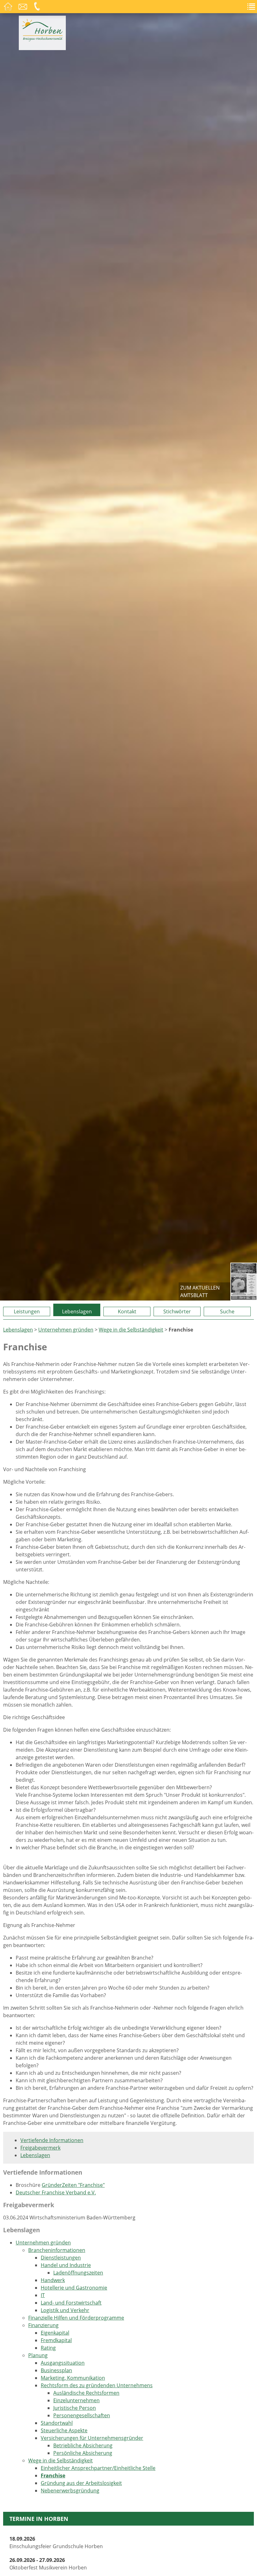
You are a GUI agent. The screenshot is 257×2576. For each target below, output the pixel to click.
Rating (48, 2348)
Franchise (53, 2476)
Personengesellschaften (82, 2415)
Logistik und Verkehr (65, 2310)
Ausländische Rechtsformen (86, 2393)
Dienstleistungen (61, 2258)
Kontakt (127, 1311)
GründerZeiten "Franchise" (73, 2185)
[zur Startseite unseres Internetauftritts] (42, 39)
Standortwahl (57, 2423)
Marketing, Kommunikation (73, 2378)
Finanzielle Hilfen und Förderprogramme (76, 2318)
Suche (227, 1311)
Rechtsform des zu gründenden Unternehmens (97, 2385)
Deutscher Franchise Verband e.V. (56, 2192)
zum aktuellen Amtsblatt (200, 1291)
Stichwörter (177, 1311)
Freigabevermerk (40, 2148)
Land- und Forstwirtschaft (71, 2303)
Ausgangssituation (63, 2363)
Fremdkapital (56, 2340)
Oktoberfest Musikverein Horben (48, 2564)
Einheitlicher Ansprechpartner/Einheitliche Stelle (98, 2468)
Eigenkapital (55, 2333)
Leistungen (27, 1311)
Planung (38, 2355)
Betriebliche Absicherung (83, 2445)
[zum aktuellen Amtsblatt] (244, 1282)
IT (43, 2295)
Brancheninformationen (57, 2250)
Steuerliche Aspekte (64, 2430)
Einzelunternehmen (76, 2400)
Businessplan (56, 2370)
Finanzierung (43, 2325)
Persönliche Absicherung (83, 2453)
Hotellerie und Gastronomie (74, 2288)
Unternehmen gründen (66, 1330)
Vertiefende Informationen (52, 2140)
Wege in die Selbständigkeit (131, 1330)
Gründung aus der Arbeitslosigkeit (81, 2483)
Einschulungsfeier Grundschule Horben (56, 2543)
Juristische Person (75, 2408)
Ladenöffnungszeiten (78, 2273)
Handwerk (53, 2280)
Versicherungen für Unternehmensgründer (92, 2438)
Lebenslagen (77, 1311)
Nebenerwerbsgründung (70, 2491)
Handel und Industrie (66, 2265)
